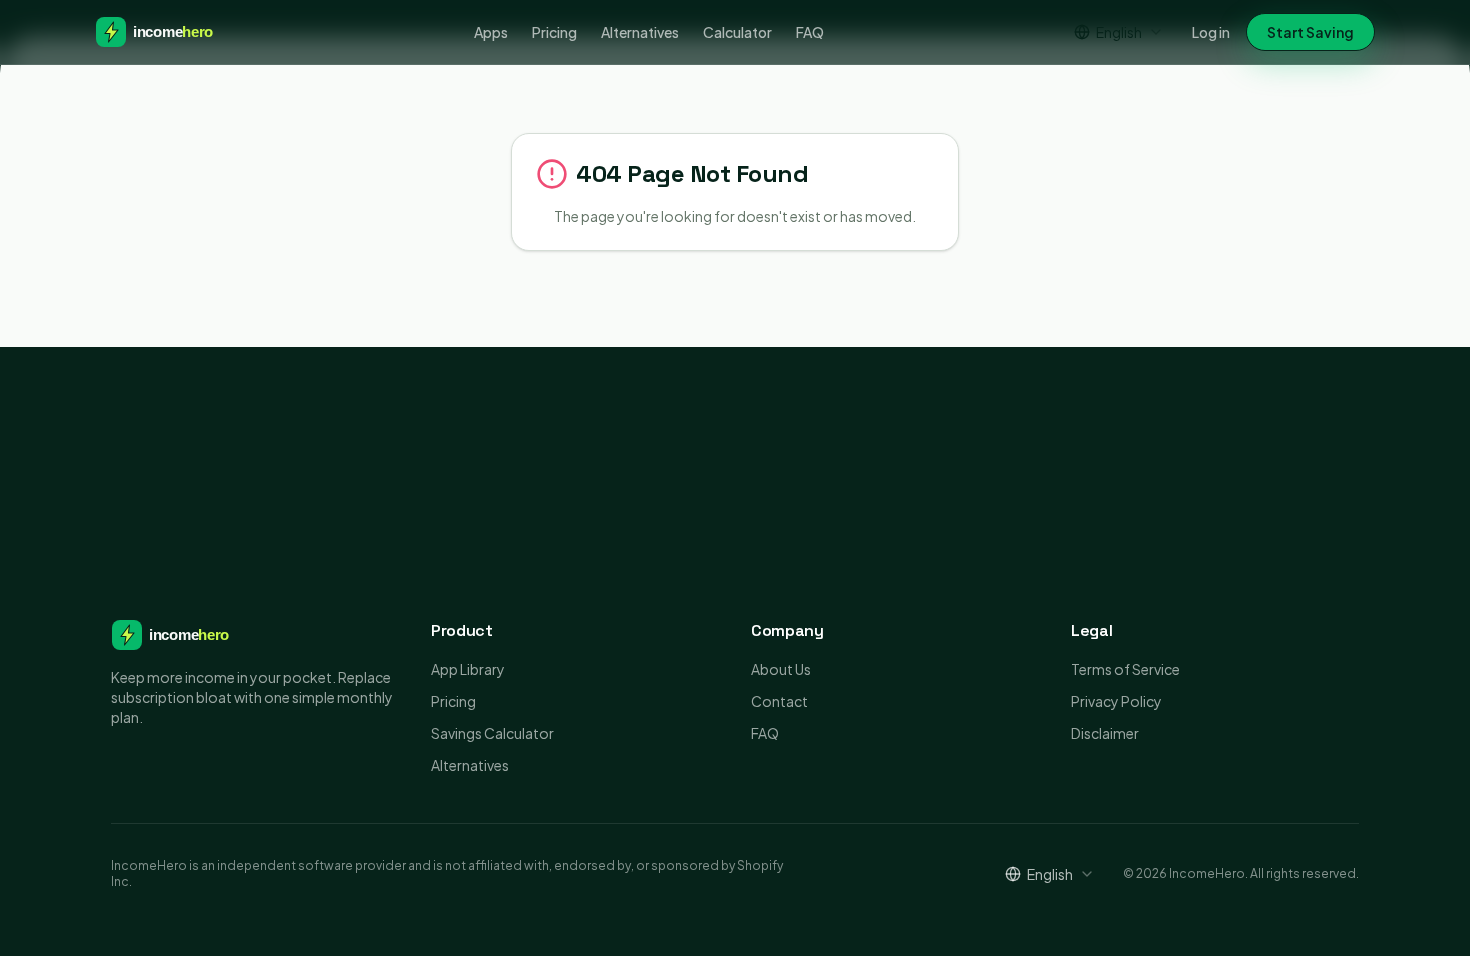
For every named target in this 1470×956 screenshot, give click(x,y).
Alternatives (640, 32)
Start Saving (1310, 32)
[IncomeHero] (165, 32)
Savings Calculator (492, 733)
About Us (781, 669)
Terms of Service (1125, 669)
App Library (468, 669)
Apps (491, 32)
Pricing (554, 32)
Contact (779, 701)
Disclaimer (1105, 733)
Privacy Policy (1116, 701)
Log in (1211, 32)
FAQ (810, 32)
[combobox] (1119, 32)
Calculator (737, 32)
